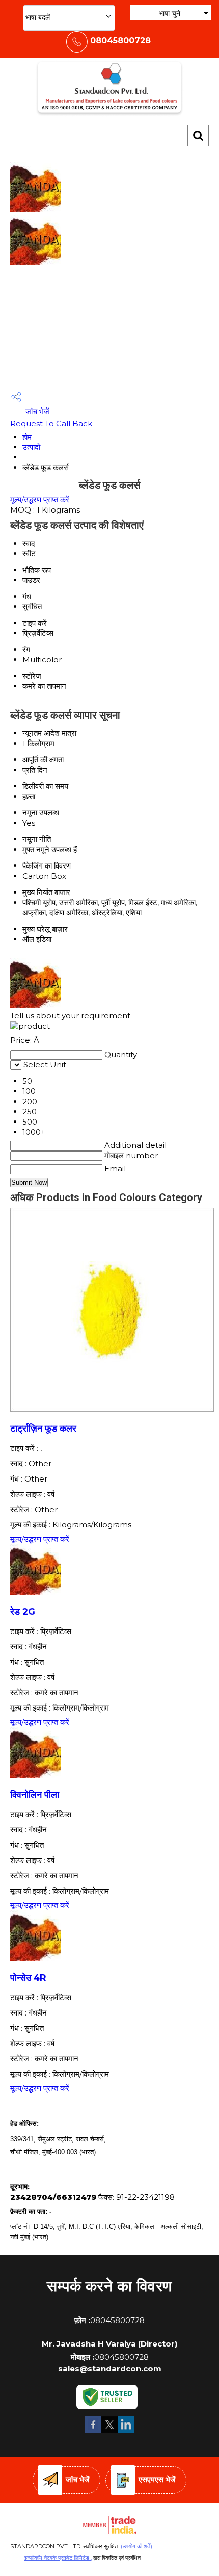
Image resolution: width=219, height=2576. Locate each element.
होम (27, 437)
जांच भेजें (36, 411)
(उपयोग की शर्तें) (136, 2546)
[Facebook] (93, 2431)
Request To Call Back (51, 424)
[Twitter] (109, 2431)
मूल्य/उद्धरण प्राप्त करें (40, 500)
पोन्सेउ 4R (28, 1978)
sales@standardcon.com (110, 2369)
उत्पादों (31, 447)
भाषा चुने (170, 13)
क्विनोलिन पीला (35, 1794)
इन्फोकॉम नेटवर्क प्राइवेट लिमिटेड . (58, 2558)
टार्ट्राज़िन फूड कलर (43, 1428)
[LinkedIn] (126, 2431)
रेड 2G (23, 1611)
